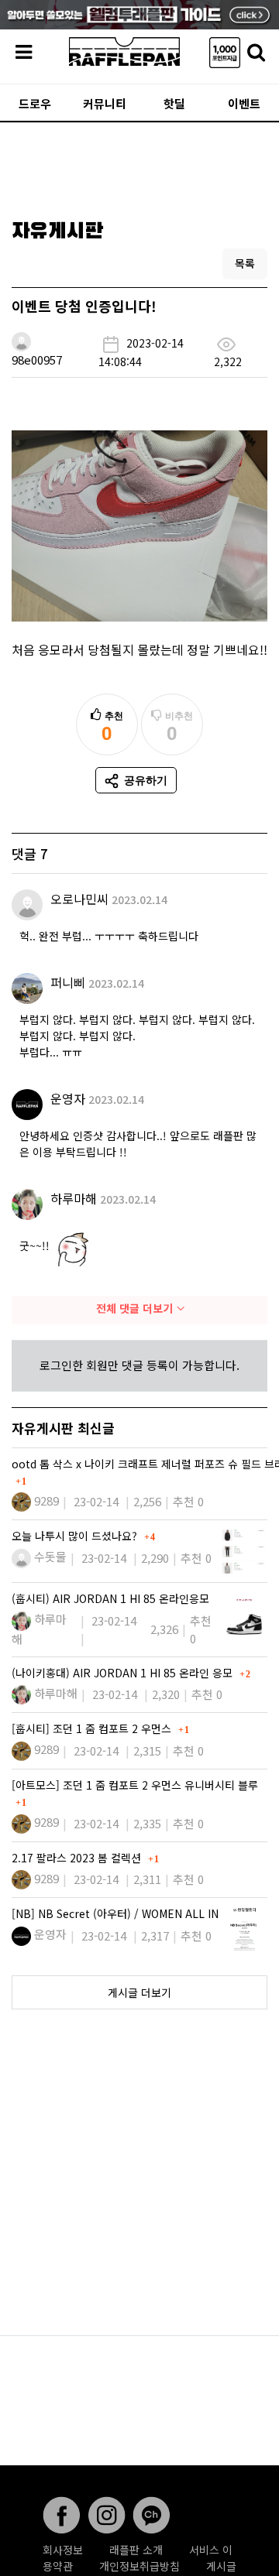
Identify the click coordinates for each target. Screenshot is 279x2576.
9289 (46, 1500)
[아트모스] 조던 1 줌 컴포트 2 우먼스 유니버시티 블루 (135, 1785)
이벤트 (244, 103)
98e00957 (37, 360)
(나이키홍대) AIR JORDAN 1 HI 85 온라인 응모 (124, 1673)
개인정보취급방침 (139, 2566)
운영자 (68, 1098)
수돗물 (50, 1556)
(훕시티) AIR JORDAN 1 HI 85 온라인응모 (110, 1598)
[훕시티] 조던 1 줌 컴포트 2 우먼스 (93, 1728)
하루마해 (74, 1198)
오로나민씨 (79, 899)
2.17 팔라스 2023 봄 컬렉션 (78, 1858)
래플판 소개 (136, 2550)
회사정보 (63, 2550)
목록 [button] (245, 263)
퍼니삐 (68, 982)
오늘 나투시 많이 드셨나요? (76, 1536)
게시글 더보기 (139, 1992)
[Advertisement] (139, 166)
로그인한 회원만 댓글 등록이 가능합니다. (139, 1365)
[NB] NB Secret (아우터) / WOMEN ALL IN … (122, 1913)
